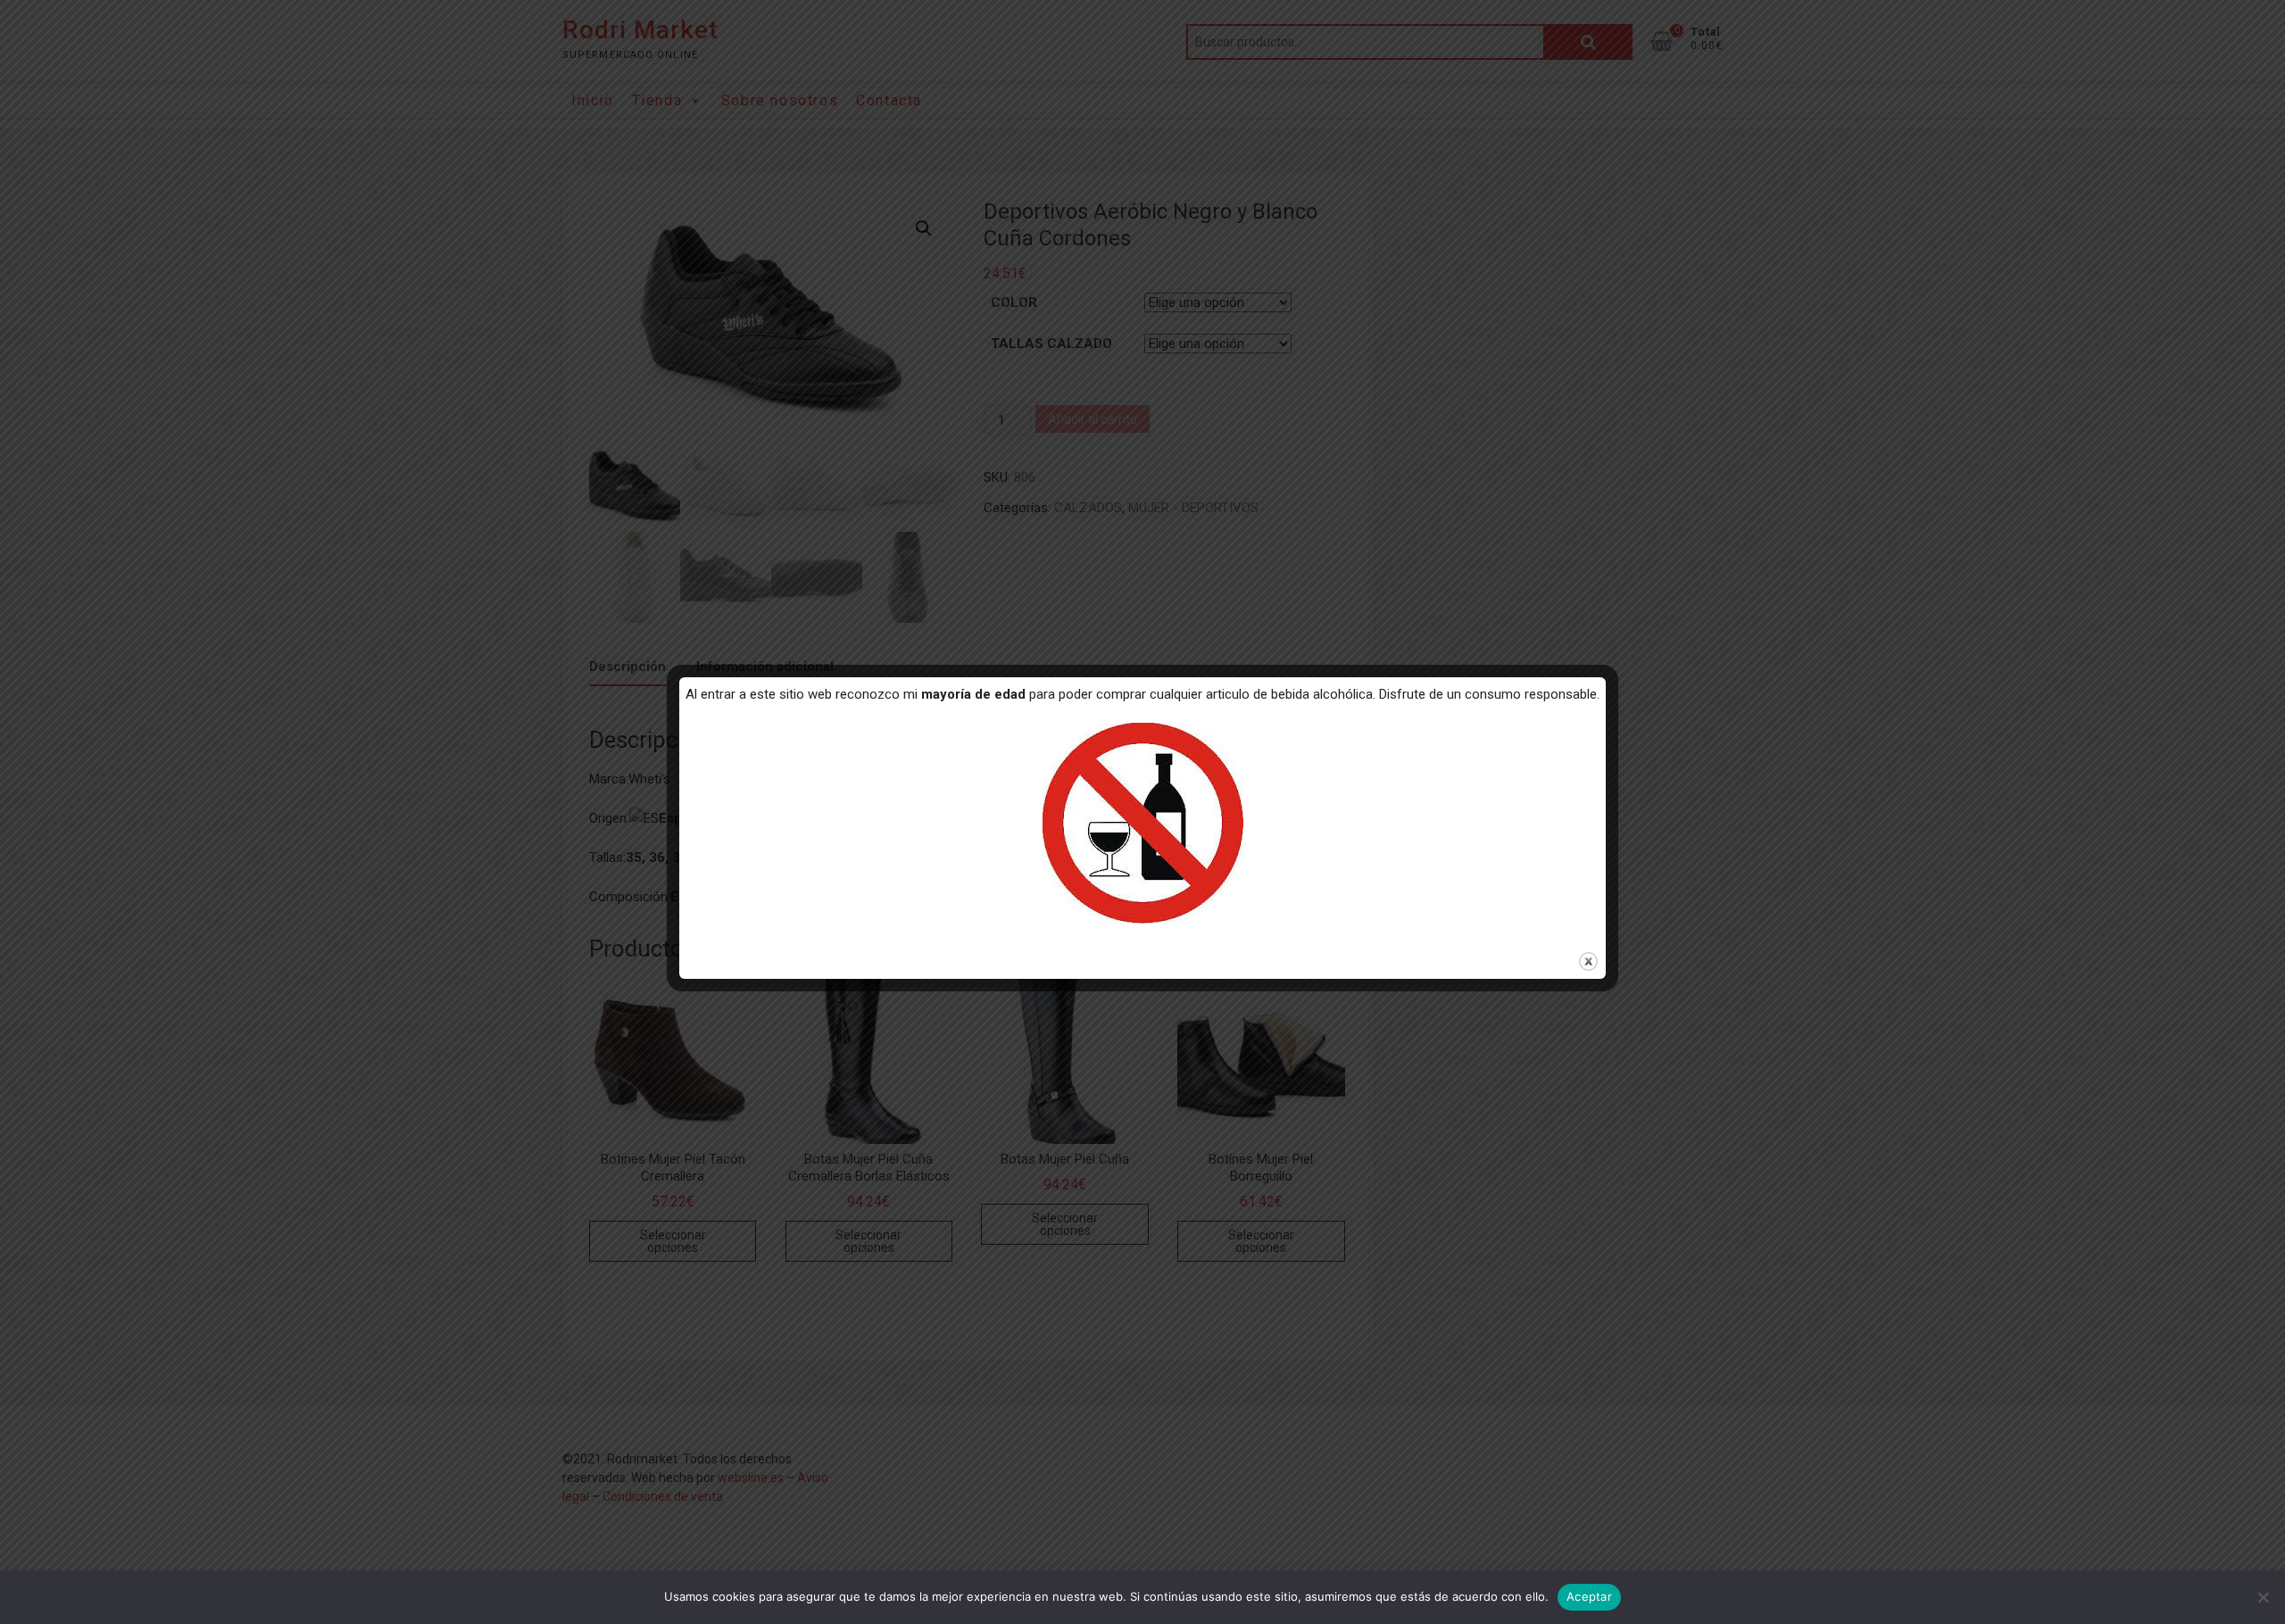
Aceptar (1589, 1596)
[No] (2263, 1597)
